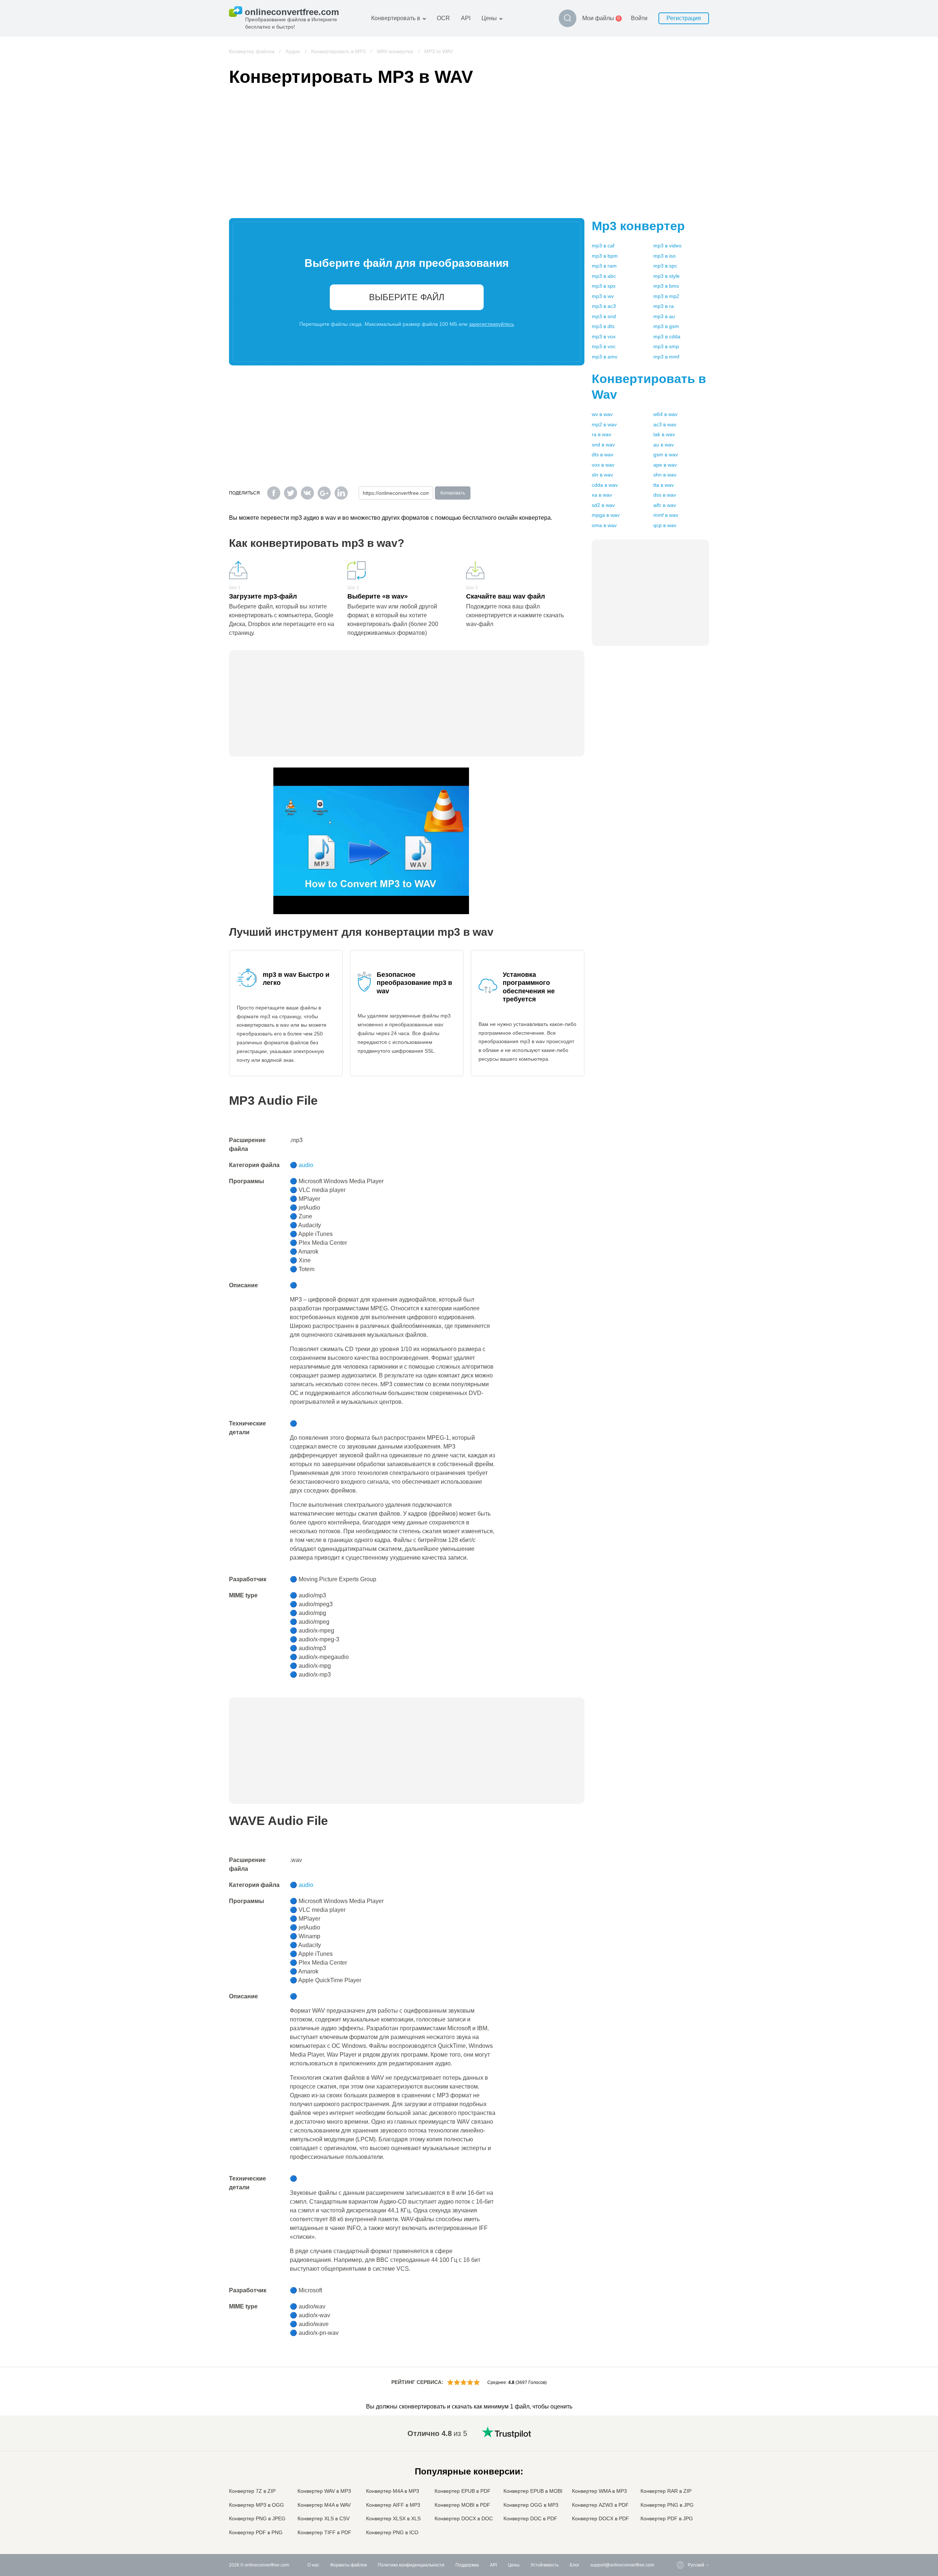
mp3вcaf (603, 246)
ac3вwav (665, 424)
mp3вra (664, 306)
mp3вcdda (667, 336)
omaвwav (604, 525)
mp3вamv (605, 357)
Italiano (680, 2482)
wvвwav (602, 414)
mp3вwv (603, 296)
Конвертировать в (396, 18)
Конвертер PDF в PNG (256, 2532)
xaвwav (602, 495)
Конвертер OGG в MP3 (531, 2505)
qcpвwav (665, 525)
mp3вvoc (604, 346)
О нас (313, 2565)
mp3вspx (604, 286)
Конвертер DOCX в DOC (464, 2518)
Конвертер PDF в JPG (667, 2518)
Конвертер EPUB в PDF (463, 2491)
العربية (679, 2446)
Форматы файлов (348, 2565)
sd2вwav (603, 505)
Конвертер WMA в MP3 (599, 2491)
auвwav (664, 445)
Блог (575, 2565)
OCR (443, 18)
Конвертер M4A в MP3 (393, 2491)
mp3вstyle (666, 276)
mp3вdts (603, 326)
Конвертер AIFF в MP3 (393, 2505)
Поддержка (467, 2565)
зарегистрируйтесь (492, 324)
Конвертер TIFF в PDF (324, 2532)
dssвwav (665, 495)
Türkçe (680, 2511)
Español (681, 2454)
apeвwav (665, 465)
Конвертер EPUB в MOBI (533, 2491)
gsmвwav (666, 455)
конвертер (638, 226)
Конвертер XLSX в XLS (393, 2518)
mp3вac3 (604, 306)
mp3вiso (664, 256)
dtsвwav (603, 455)
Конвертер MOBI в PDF (462, 2505)
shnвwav (665, 475)
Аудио (293, 51)
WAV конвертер (395, 51)
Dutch (679, 2504)
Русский (681, 2439)
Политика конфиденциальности (411, 2565)
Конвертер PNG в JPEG (257, 2518)
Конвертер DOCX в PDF (601, 2518)
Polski (679, 2533)
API (466, 18)
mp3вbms (666, 286)
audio (306, 1165)
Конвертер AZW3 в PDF (600, 2505)
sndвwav (603, 445)
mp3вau (664, 316)
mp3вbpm (605, 256)
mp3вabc (604, 276)
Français (682, 2468)
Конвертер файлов (252, 51)
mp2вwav (604, 424)
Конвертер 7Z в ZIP (252, 2491)
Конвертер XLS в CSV (324, 2518)
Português (683, 2497)
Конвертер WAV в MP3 (324, 2491)
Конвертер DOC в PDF (530, 2518)
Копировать (453, 493)
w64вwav (665, 414)
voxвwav (603, 465)
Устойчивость (545, 2565)
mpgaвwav (606, 515)
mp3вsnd (604, 316)
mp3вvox (604, 336)
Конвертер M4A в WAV (324, 2505)
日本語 (680, 2475)
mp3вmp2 (666, 296)
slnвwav (602, 475)
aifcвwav (665, 505)
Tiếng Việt (683, 2490)
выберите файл (407, 297)
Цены (489, 18)
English (681, 2432)
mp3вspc (665, 266)
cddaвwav (605, 485)
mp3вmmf (666, 357)
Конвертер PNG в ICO (392, 2532)
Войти (639, 18)
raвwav (601, 434)
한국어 (680, 2526)
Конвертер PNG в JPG (667, 2505)
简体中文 (682, 2519)
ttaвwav (664, 485)
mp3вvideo (667, 246)
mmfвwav (666, 515)
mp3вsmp (666, 346)
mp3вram (604, 266)
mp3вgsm (666, 326)
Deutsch (681, 2461)
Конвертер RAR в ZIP (666, 2491)
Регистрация (684, 18)
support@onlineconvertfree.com (622, 2565)
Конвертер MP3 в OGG (256, 2505)
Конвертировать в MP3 (338, 51)
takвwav (664, 434)
